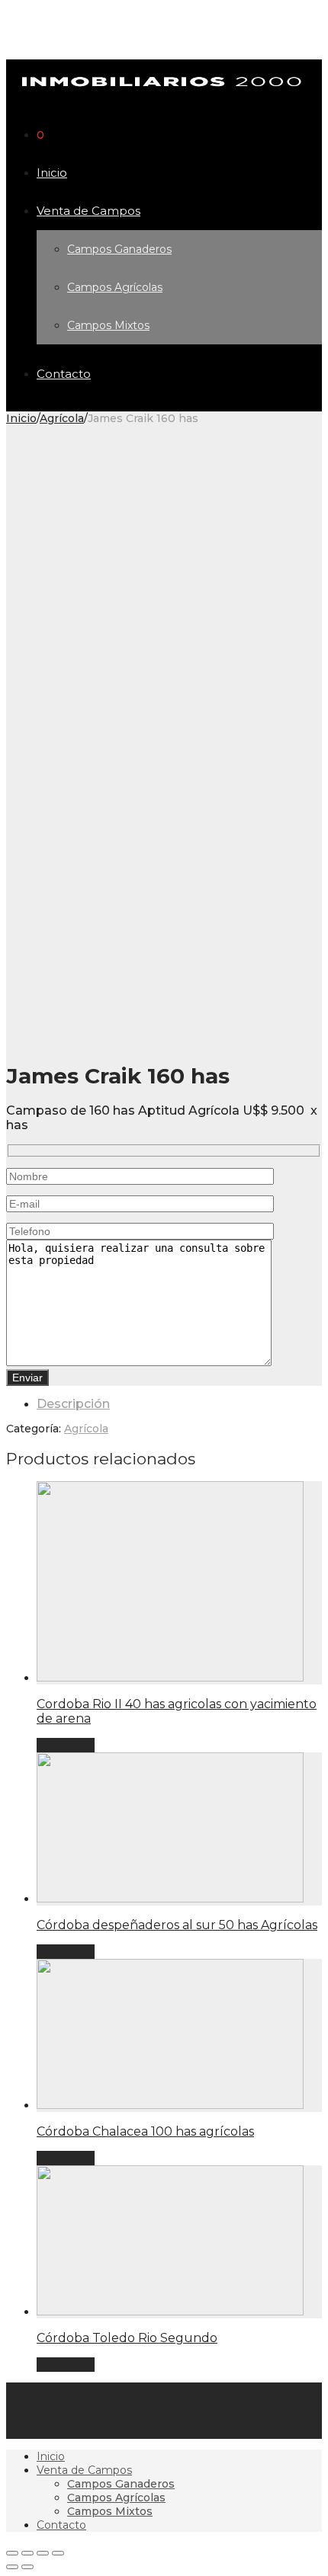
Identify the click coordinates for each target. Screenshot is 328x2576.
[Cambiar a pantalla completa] (43, 2553)
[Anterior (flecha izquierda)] (12, 2567)
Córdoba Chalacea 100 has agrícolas (145, 2131)
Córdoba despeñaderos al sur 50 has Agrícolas (177, 1925)
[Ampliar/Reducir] (58, 2553)
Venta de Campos (88, 211)
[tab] (179, 1404)
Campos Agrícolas (115, 287)
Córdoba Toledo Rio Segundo (127, 2338)
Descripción (73, 1404)
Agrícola (62, 418)
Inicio (52, 173)
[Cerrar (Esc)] (12, 2553)
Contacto (64, 374)
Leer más (66, 1745)
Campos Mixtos (108, 325)
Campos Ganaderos (119, 249)
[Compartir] (27, 2553)
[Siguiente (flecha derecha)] (27, 2567)
